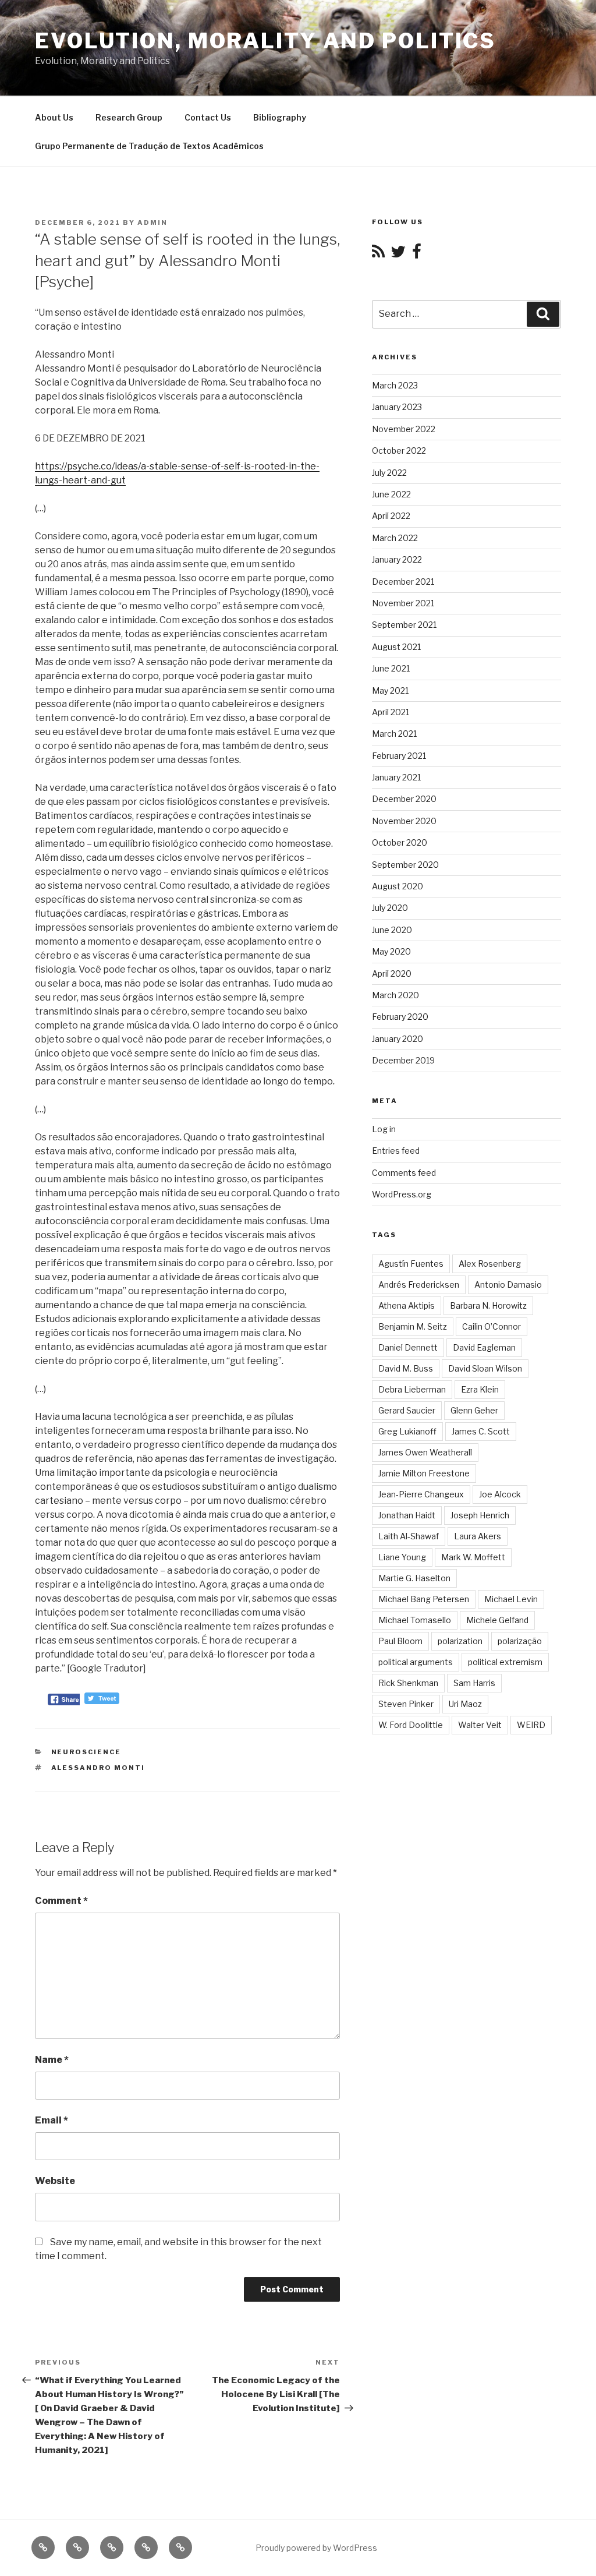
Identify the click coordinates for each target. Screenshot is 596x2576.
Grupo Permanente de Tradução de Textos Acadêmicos (149, 146)
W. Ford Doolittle (411, 1725)
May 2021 (390, 690)
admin (152, 222)
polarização (520, 1641)
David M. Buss (406, 1368)
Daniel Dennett (408, 1347)
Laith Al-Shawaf (409, 1536)
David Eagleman (484, 1347)
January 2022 (397, 559)
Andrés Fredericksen (419, 1285)
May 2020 (391, 951)
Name (52, 2060)
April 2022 (391, 516)
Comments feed (404, 1173)
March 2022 (395, 538)
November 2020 (404, 821)
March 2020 (395, 995)
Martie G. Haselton (414, 1578)
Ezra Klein (480, 1389)
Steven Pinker (406, 1704)
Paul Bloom (400, 1641)
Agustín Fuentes (411, 1264)
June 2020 (392, 930)
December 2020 (404, 799)
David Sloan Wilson (485, 1368)
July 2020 (390, 908)
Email (52, 2120)
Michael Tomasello (415, 1620)
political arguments (416, 1662)
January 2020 (398, 1039)
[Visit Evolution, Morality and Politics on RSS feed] (378, 254)
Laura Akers (478, 1536)
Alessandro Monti (98, 1768)
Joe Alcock (500, 1494)
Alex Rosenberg (490, 1264)
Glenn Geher (474, 1410)
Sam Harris (474, 1683)
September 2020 (405, 865)
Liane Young (402, 1557)
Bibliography (280, 117)
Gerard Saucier (407, 1410)
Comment (61, 1901)
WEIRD (531, 1725)
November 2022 (404, 429)
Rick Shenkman (408, 1683)
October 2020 (400, 842)
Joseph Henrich (480, 1515)
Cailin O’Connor (492, 1326)
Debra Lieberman (412, 1389)
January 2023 (397, 407)
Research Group (129, 117)
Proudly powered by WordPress (316, 2548)
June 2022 (391, 494)
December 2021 (403, 582)
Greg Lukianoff (407, 1431)
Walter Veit (480, 1725)
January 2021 (396, 777)
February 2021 (399, 756)
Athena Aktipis (407, 1305)
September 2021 (404, 625)
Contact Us (208, 117)
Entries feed (396, 1151)
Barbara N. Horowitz (488, 1305)
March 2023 (395, 385)
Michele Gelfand (497, 1620)
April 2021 (391, 712)
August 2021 (396, 647)
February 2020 (400, 1017)
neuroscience (86, 1752)
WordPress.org (402, 1194)
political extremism (505, 1662)
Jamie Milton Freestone (424, 1473)
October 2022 (399, 450)
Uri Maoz (465, 1704)
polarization (460, 1641)
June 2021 (391, 668)
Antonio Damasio (508, 1285)
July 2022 (389, 473)
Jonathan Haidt (407, 1515)
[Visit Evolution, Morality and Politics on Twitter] (398, 254)
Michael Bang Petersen (424, 1599)
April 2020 (392, 973)
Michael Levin (511, 1599)
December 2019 (403, 1060)
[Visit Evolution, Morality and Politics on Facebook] (417, 254)
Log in (384, 1129)
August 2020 (398, 886)
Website (55, 2181)
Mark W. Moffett (473, 1557)
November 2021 (403, 603)
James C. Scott (481, 1431)
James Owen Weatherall (425, 1452)
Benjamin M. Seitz (413, 1326)
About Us (54, 117)
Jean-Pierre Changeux (421, 1494)
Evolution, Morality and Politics (265, 41)
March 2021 (394, 734)
